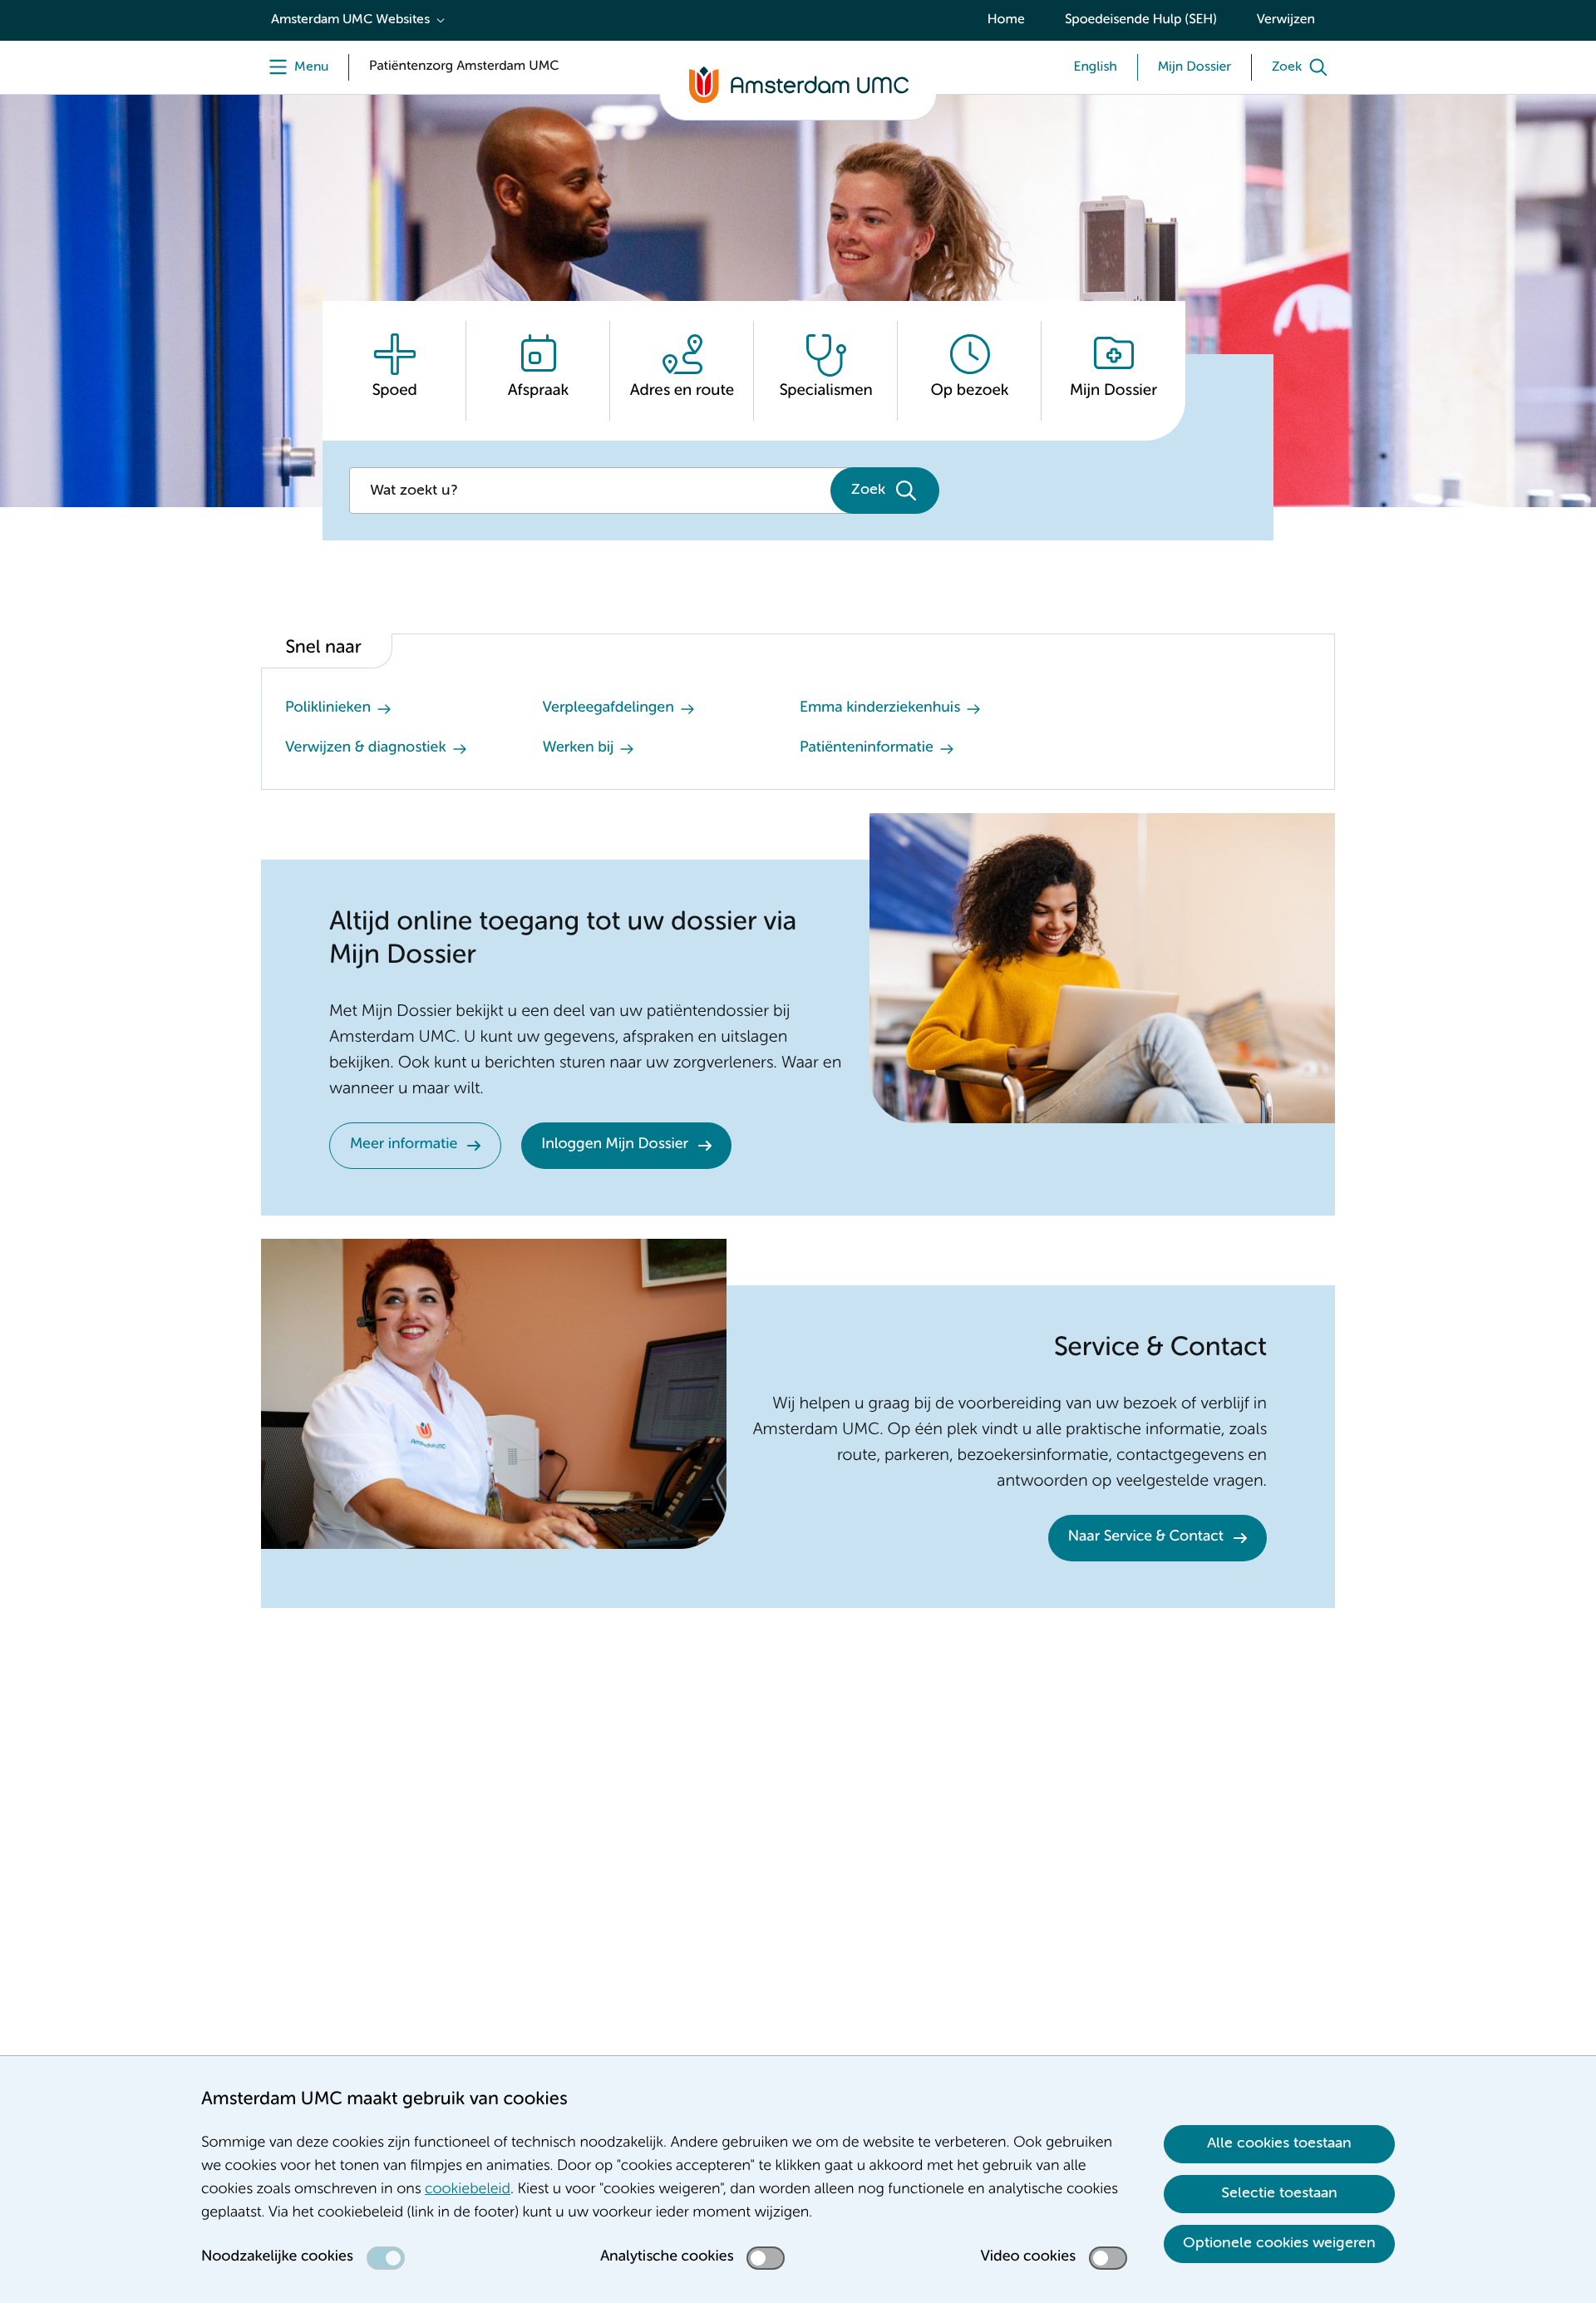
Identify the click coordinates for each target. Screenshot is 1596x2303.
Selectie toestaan (1279, 2193)
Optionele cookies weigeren (1279, 2243)
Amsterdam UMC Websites (350, 20)
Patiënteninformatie (867, 748)
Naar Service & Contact (1146, 1537)
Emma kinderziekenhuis (880, 708)
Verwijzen (1286, 20)
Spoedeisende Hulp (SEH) (1141, 20)
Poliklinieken (328, 708)
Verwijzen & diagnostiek (366, 748)
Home (1006, 20)
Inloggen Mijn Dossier (615, 1145)
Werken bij (579, 748)
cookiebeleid (468, 2190)
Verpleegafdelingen (608, 708)
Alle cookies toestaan (1279, 2143)
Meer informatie (404, 1145)
